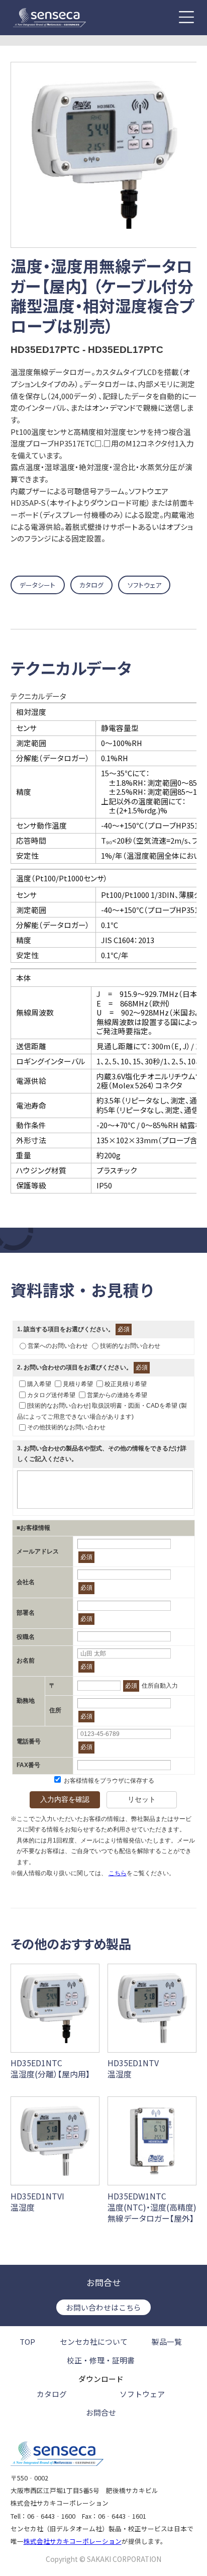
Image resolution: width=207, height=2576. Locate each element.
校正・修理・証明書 (101, 2361)
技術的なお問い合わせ (130, 1346)
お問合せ (101, 2412)
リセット (142, 1799)
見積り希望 (78, 1384)
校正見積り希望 (126, 1384)
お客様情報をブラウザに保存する (108, 1781)
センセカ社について (94, 2342)
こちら (118, 1873)
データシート (37, 585)
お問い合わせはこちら (103, 2307)
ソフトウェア (144, 585)
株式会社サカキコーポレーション (73, 2541)
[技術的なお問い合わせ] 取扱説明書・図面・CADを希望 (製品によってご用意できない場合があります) (102, 1411)
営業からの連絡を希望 (117, 1395)
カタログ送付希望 (51, 1395)
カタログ (91, 585)
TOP (27, 2342)
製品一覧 (167, 2342)
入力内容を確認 (65, 1799)
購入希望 (39, 1384)
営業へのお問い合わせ (58, 1346)
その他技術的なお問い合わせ (66, 1427)
